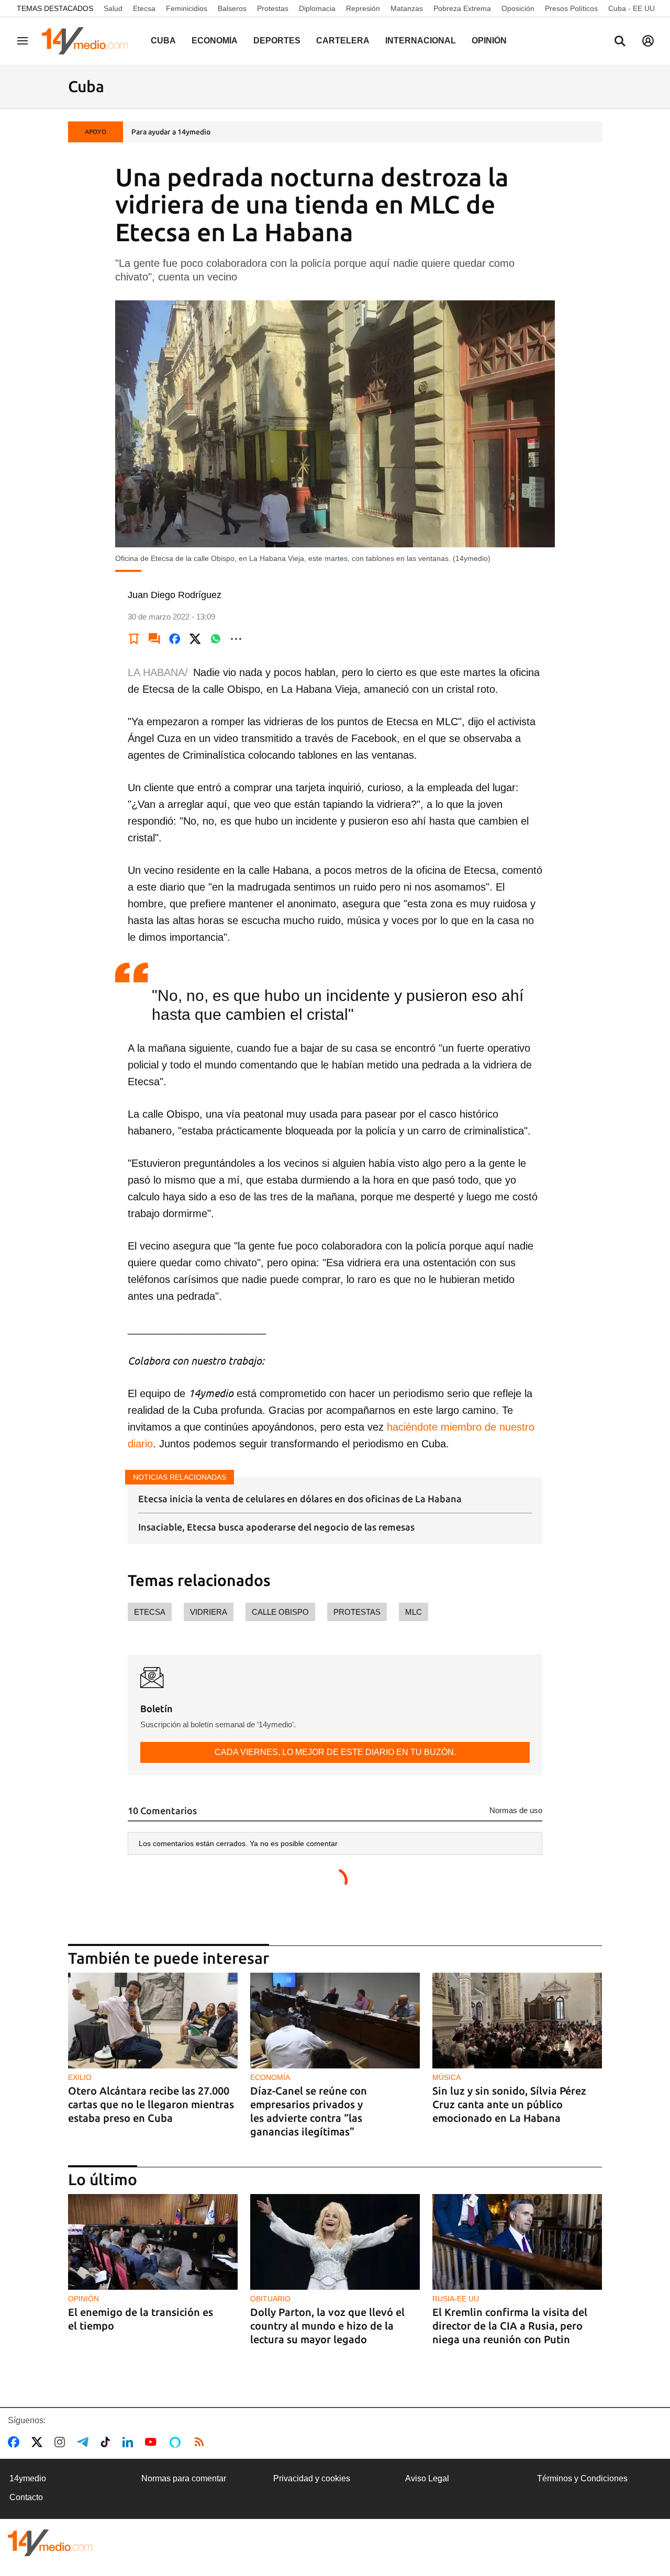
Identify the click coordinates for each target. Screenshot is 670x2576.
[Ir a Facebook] (16, 2442)
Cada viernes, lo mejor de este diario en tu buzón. (335, 1752)
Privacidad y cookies (312, 2478)
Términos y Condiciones (582, 2478)
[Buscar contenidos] (620, 42)
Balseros (232, 8)
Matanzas (407, 8)
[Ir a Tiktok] (108, 2442)
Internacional (421, 41)
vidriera (209, 1612)
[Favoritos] (134, 639)
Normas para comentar (184, 2478)
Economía (215, 41)
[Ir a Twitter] (39, 2442)
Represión (363, 8)
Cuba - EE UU (632, 8)
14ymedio (28, 2478)
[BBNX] (50, 2543)
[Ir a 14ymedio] (88, 41)
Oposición (518, 8)
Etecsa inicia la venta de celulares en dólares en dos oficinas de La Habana (300, 1499)
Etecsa (144, 8)
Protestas (273, 8)
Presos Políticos (571, 8)
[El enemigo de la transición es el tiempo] (153, 2242)
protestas (357, 1612)
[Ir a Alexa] (177, 2442)
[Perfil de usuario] (648, 41)
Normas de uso (516, 1810)
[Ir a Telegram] (85, 2442)
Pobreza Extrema (462, 8)
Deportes (277, 41)
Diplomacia (317, 8)
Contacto (26, 2497)
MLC (414, 1612)
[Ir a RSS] (202, 2442)
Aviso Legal (427, 2478)
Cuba (163, 41)
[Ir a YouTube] (153, 2442)
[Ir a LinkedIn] (130, 2442)
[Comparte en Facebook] (175, 639)
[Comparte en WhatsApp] (216, 639)
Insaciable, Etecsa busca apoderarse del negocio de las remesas (276, 1527)
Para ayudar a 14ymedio (171, 132)
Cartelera (343, 41)
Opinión (489, 41)
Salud (113, 8)
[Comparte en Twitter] (195, 639)
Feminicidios (187, 8)
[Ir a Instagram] (62, 2442)
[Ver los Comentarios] (154, 639)
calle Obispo (280, 1612)
